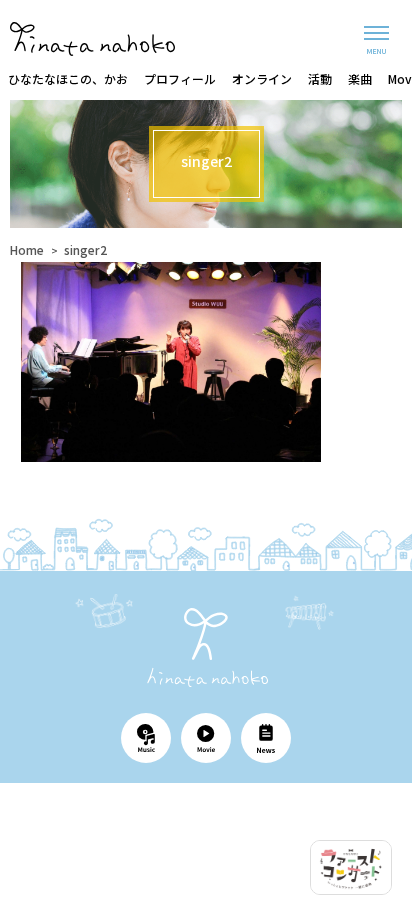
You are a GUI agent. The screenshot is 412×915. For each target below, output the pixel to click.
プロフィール (180, 78)
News (266, 738)
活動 (320, 78)
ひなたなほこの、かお (68, 78)
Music (146, 738)
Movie (206, 738)
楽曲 (360, 78)
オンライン (262, 78)
